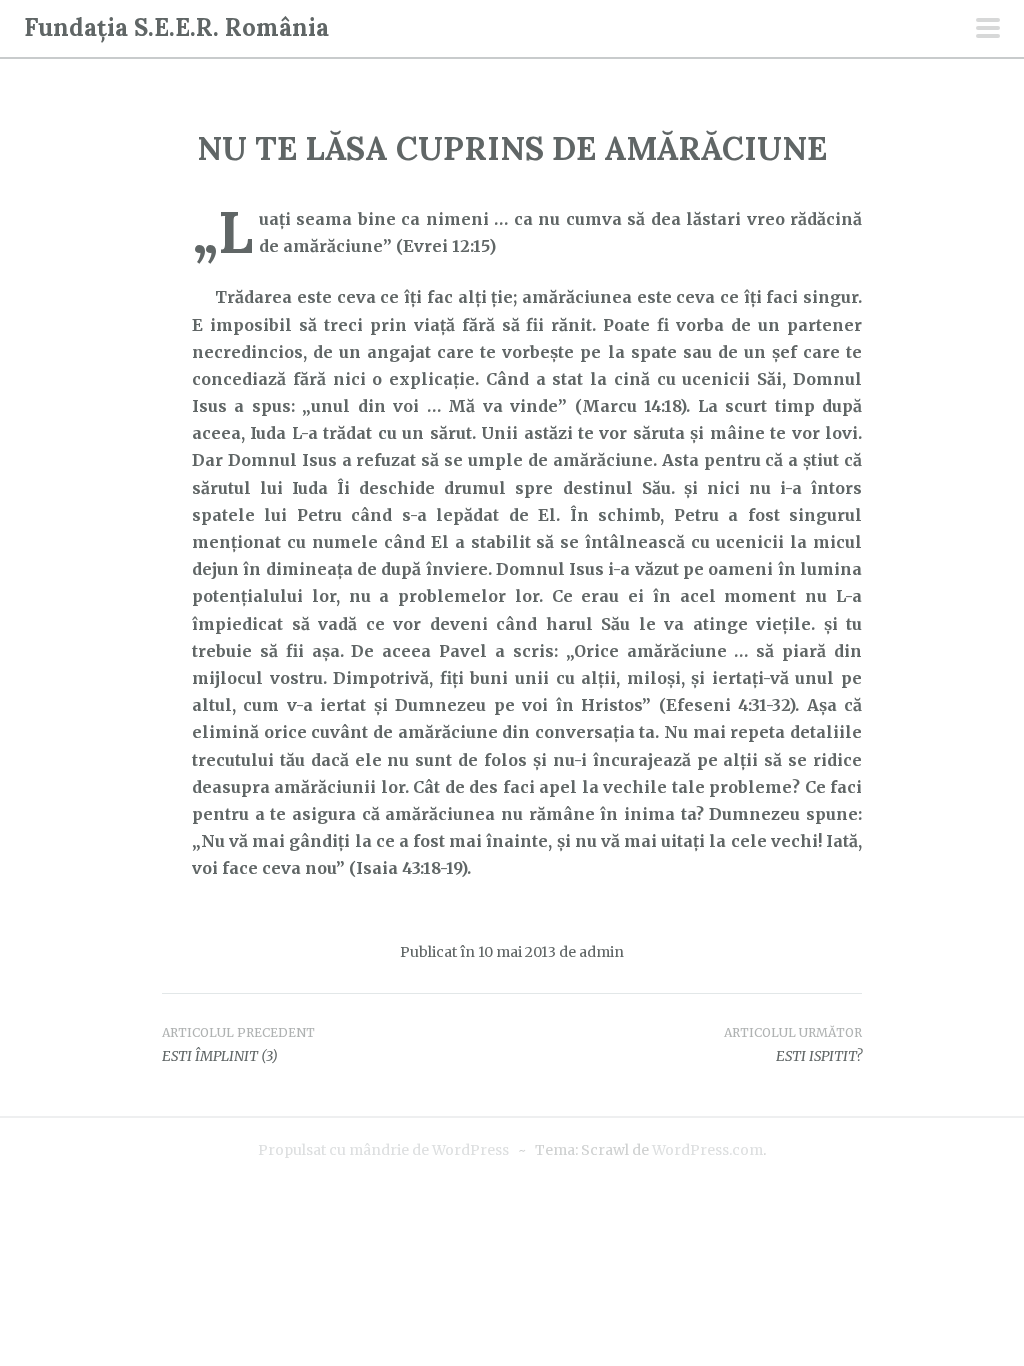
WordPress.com (707, 1150)
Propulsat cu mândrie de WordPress (383, 1150)
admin (601, 952)
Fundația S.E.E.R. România (176, 27)
